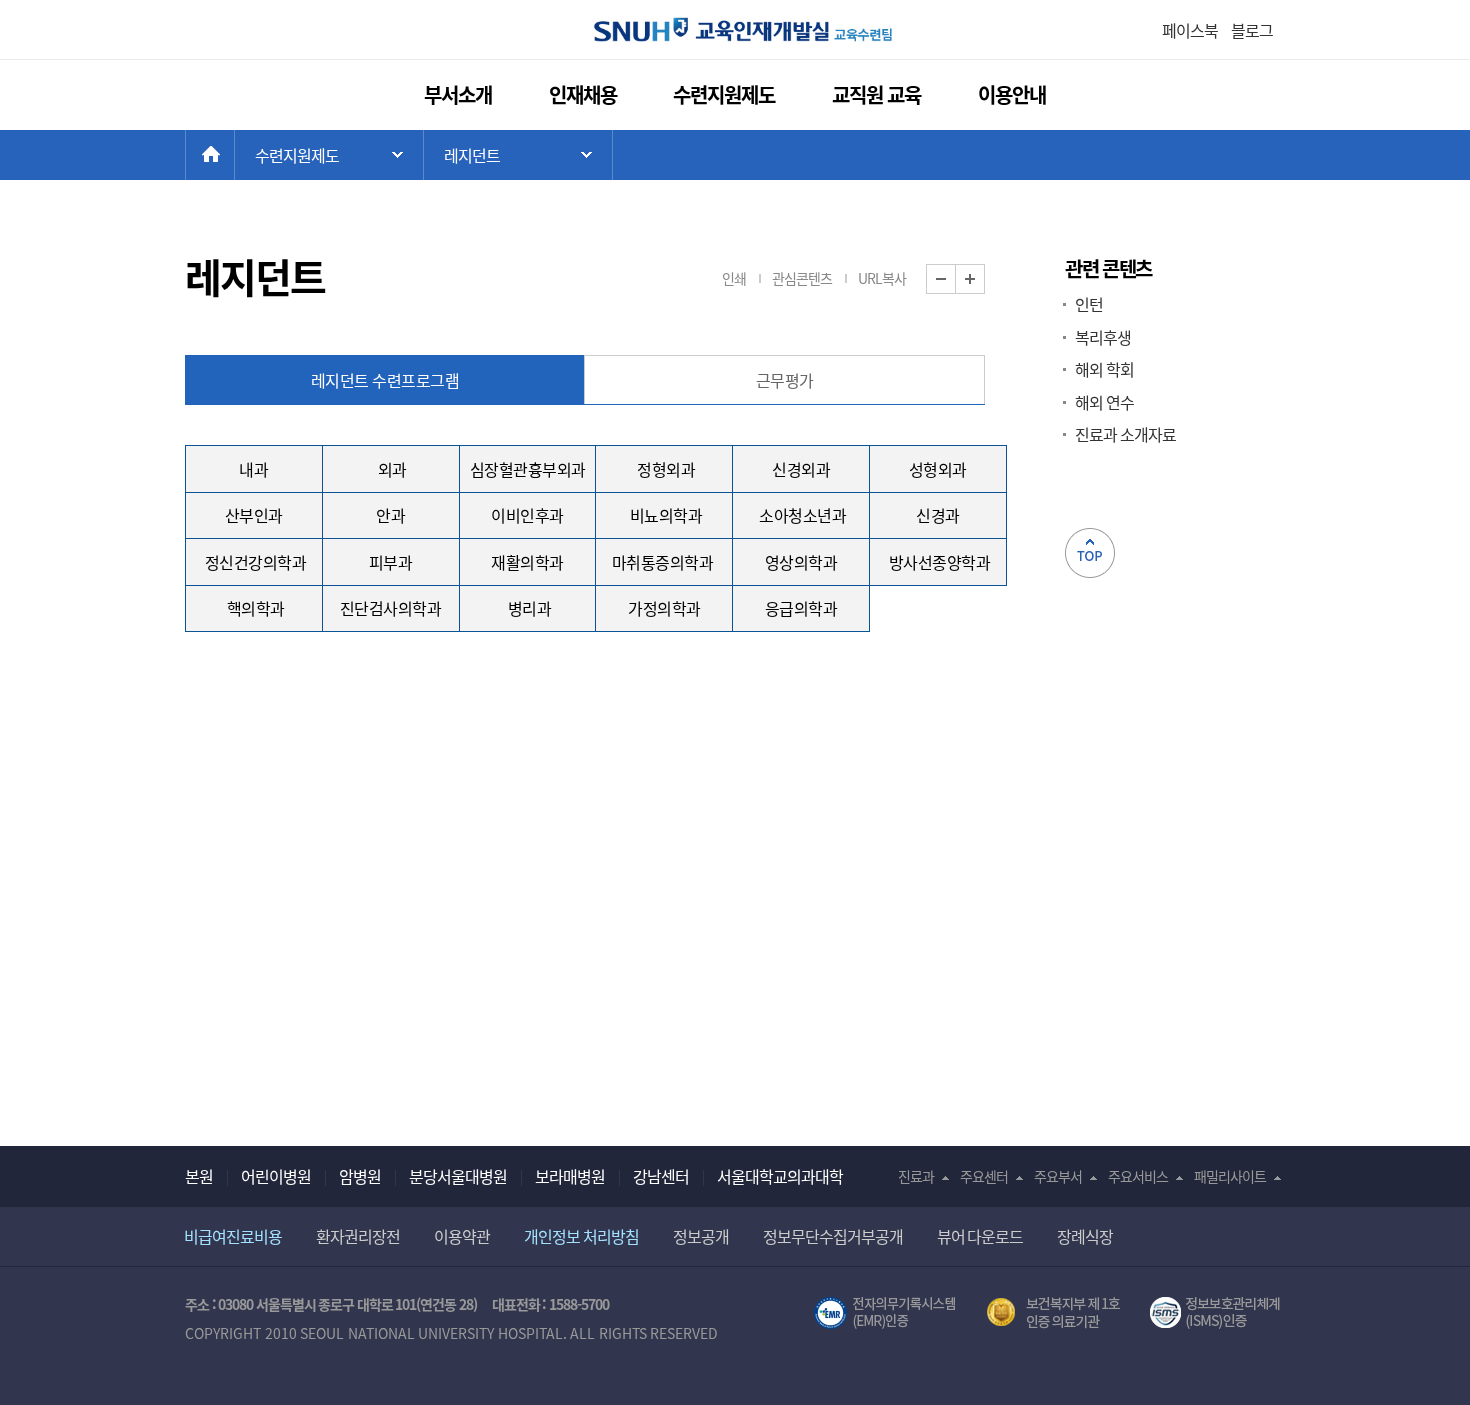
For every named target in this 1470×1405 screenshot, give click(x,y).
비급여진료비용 (233, 1236)
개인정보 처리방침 (581, 1236)
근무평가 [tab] (785, 380)
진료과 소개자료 (1125, 434)
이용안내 (1012, 94)
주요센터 (984, 1176)
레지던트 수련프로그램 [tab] (385, 380)
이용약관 (462, 1236)
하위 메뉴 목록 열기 (518, 155)
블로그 (1252, 30)
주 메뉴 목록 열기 (329, 155)
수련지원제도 (724, 94)
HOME (234, 155)
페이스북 (1190, 30)
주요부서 (1058, 1176)
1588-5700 (579, 1304)
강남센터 (661, 1176)
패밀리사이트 (1230, 1176)
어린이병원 (276, 1176)
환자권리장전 (358, 1236)
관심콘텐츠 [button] (802, 278)
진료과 (916, 1176)
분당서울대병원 (458, 1176)
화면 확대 (984, 279)
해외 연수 (1104, 402)
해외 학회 (1104, 369)
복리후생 (1103, 337)
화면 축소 (955, 279)
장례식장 (1085, 1236)
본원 (199, 1176)
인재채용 (583, 94)
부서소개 (458, 94)
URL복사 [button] (882, 278)
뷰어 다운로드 (980, 1236)
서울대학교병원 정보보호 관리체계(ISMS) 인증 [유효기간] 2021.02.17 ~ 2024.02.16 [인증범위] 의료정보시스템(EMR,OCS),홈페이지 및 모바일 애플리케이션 (1217, 1313)
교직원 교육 (877, 94)
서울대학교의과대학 (780, 1176)
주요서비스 (1138, 1176)
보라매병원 (570, 1176)
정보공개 (701, 1236)
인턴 (1089, 304)
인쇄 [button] (734, 278)
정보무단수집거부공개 (833, 1236)
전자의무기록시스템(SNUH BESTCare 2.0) (885, 1313)
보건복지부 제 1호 (1053, 1313)
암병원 (360, 1176)
